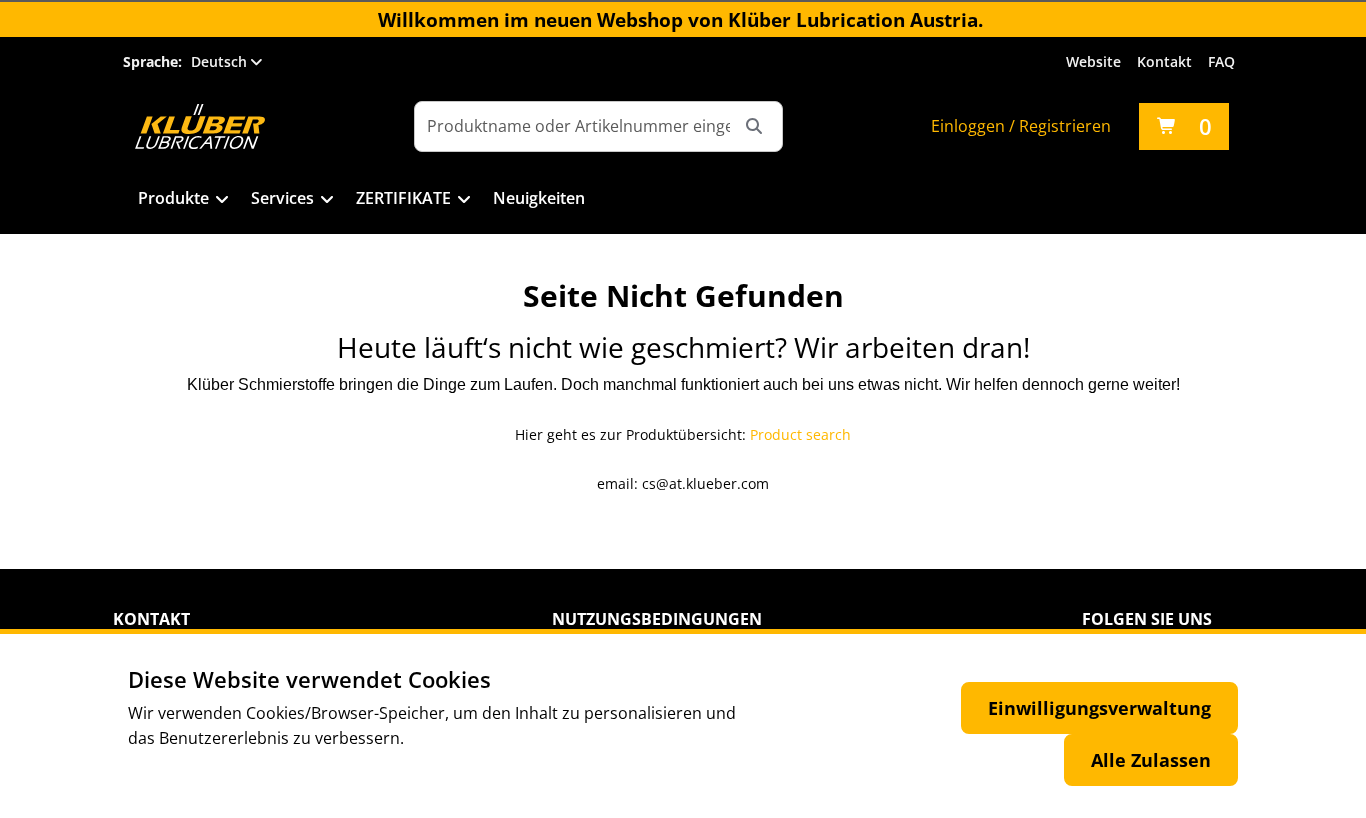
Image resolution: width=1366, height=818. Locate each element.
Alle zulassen (1151, 760)
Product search (800, 434)
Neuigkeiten (539, 198)
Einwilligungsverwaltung (1099, 708)
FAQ (1221, 61)
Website (1093, 61)
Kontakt (1164, 61)
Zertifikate (403, 198)
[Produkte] (222, 200)
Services (282, 198)
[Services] (327, 200)
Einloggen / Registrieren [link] (1021, 126)
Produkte (173, 198)
